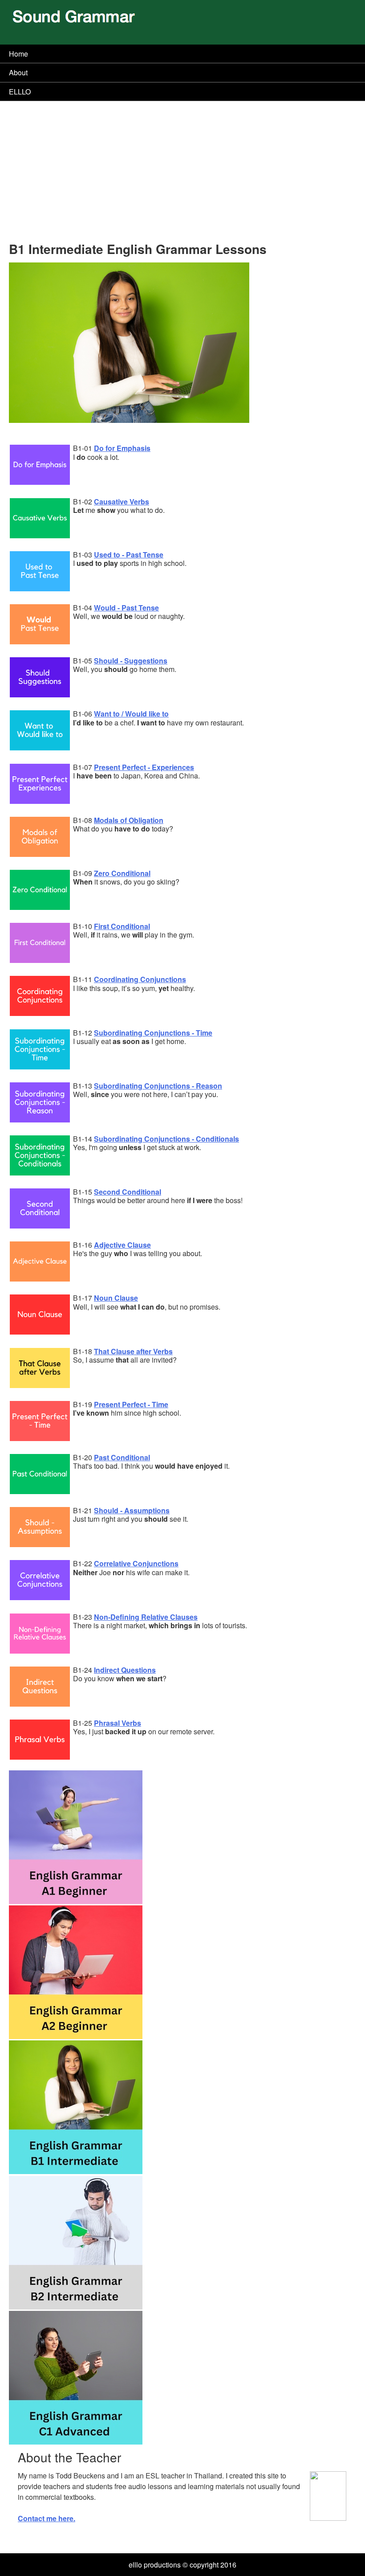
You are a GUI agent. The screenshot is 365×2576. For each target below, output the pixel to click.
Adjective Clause (122, 1245)
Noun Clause (116, 1298)
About (18, 72)
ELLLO (20, 92)
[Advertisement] (182, 175)
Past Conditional (122, 1457)
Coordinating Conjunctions (140, 979)
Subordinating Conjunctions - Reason (158, 1086)
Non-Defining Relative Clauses (146, 1617)
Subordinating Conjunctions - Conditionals (166, 1139)
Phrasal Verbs (118, 1723)
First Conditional (122, 926)
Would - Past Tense (126, 608)
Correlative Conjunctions (136, 1563)
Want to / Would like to (131, 714)
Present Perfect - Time (131, 1404)
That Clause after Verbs (133, 1351)
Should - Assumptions (132, 1510)
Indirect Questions (125, 1670)
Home (18, 54)
